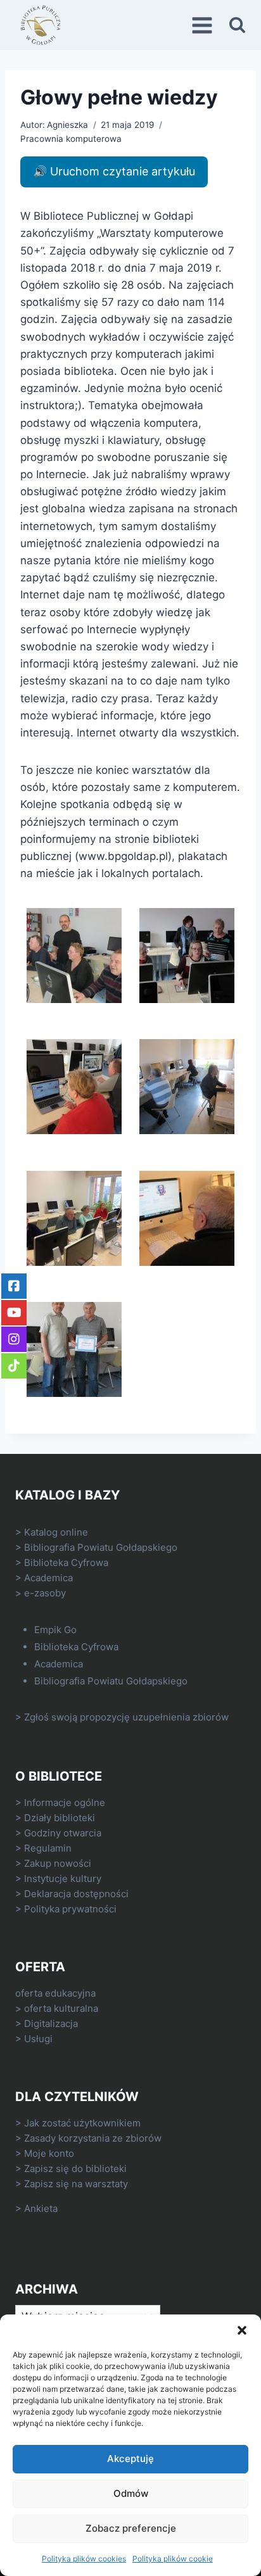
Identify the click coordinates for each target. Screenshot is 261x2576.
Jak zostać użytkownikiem (82, 2123)
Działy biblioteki (60, 1818)
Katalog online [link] (56, 1532)
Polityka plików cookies (84, 2559)
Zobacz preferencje (131, 2528)
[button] (242, 2330)
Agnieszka (67, 125)
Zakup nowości (58, 1863)
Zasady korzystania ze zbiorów (93, 2138)
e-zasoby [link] (45, 1593)
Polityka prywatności (70, 1909)
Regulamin (48, 1848)
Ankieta (41, 2208)
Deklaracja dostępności (76, 1894)
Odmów (131, 2493)
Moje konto (49, 2153)
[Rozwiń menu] (204, 25)
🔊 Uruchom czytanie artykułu (114, 171)
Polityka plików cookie (173, 2559)
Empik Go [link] (55, 1630)
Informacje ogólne (65, 1803)
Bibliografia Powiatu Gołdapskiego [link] (101, 1547)
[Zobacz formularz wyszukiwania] (237, 25)
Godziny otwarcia (63, 1833)
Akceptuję (130, 2459)
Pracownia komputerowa (71, 139)
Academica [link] (48, 1578)
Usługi (38, 2039)
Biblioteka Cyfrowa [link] (66, 1563)
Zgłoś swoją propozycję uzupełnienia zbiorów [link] (126, 1717)
